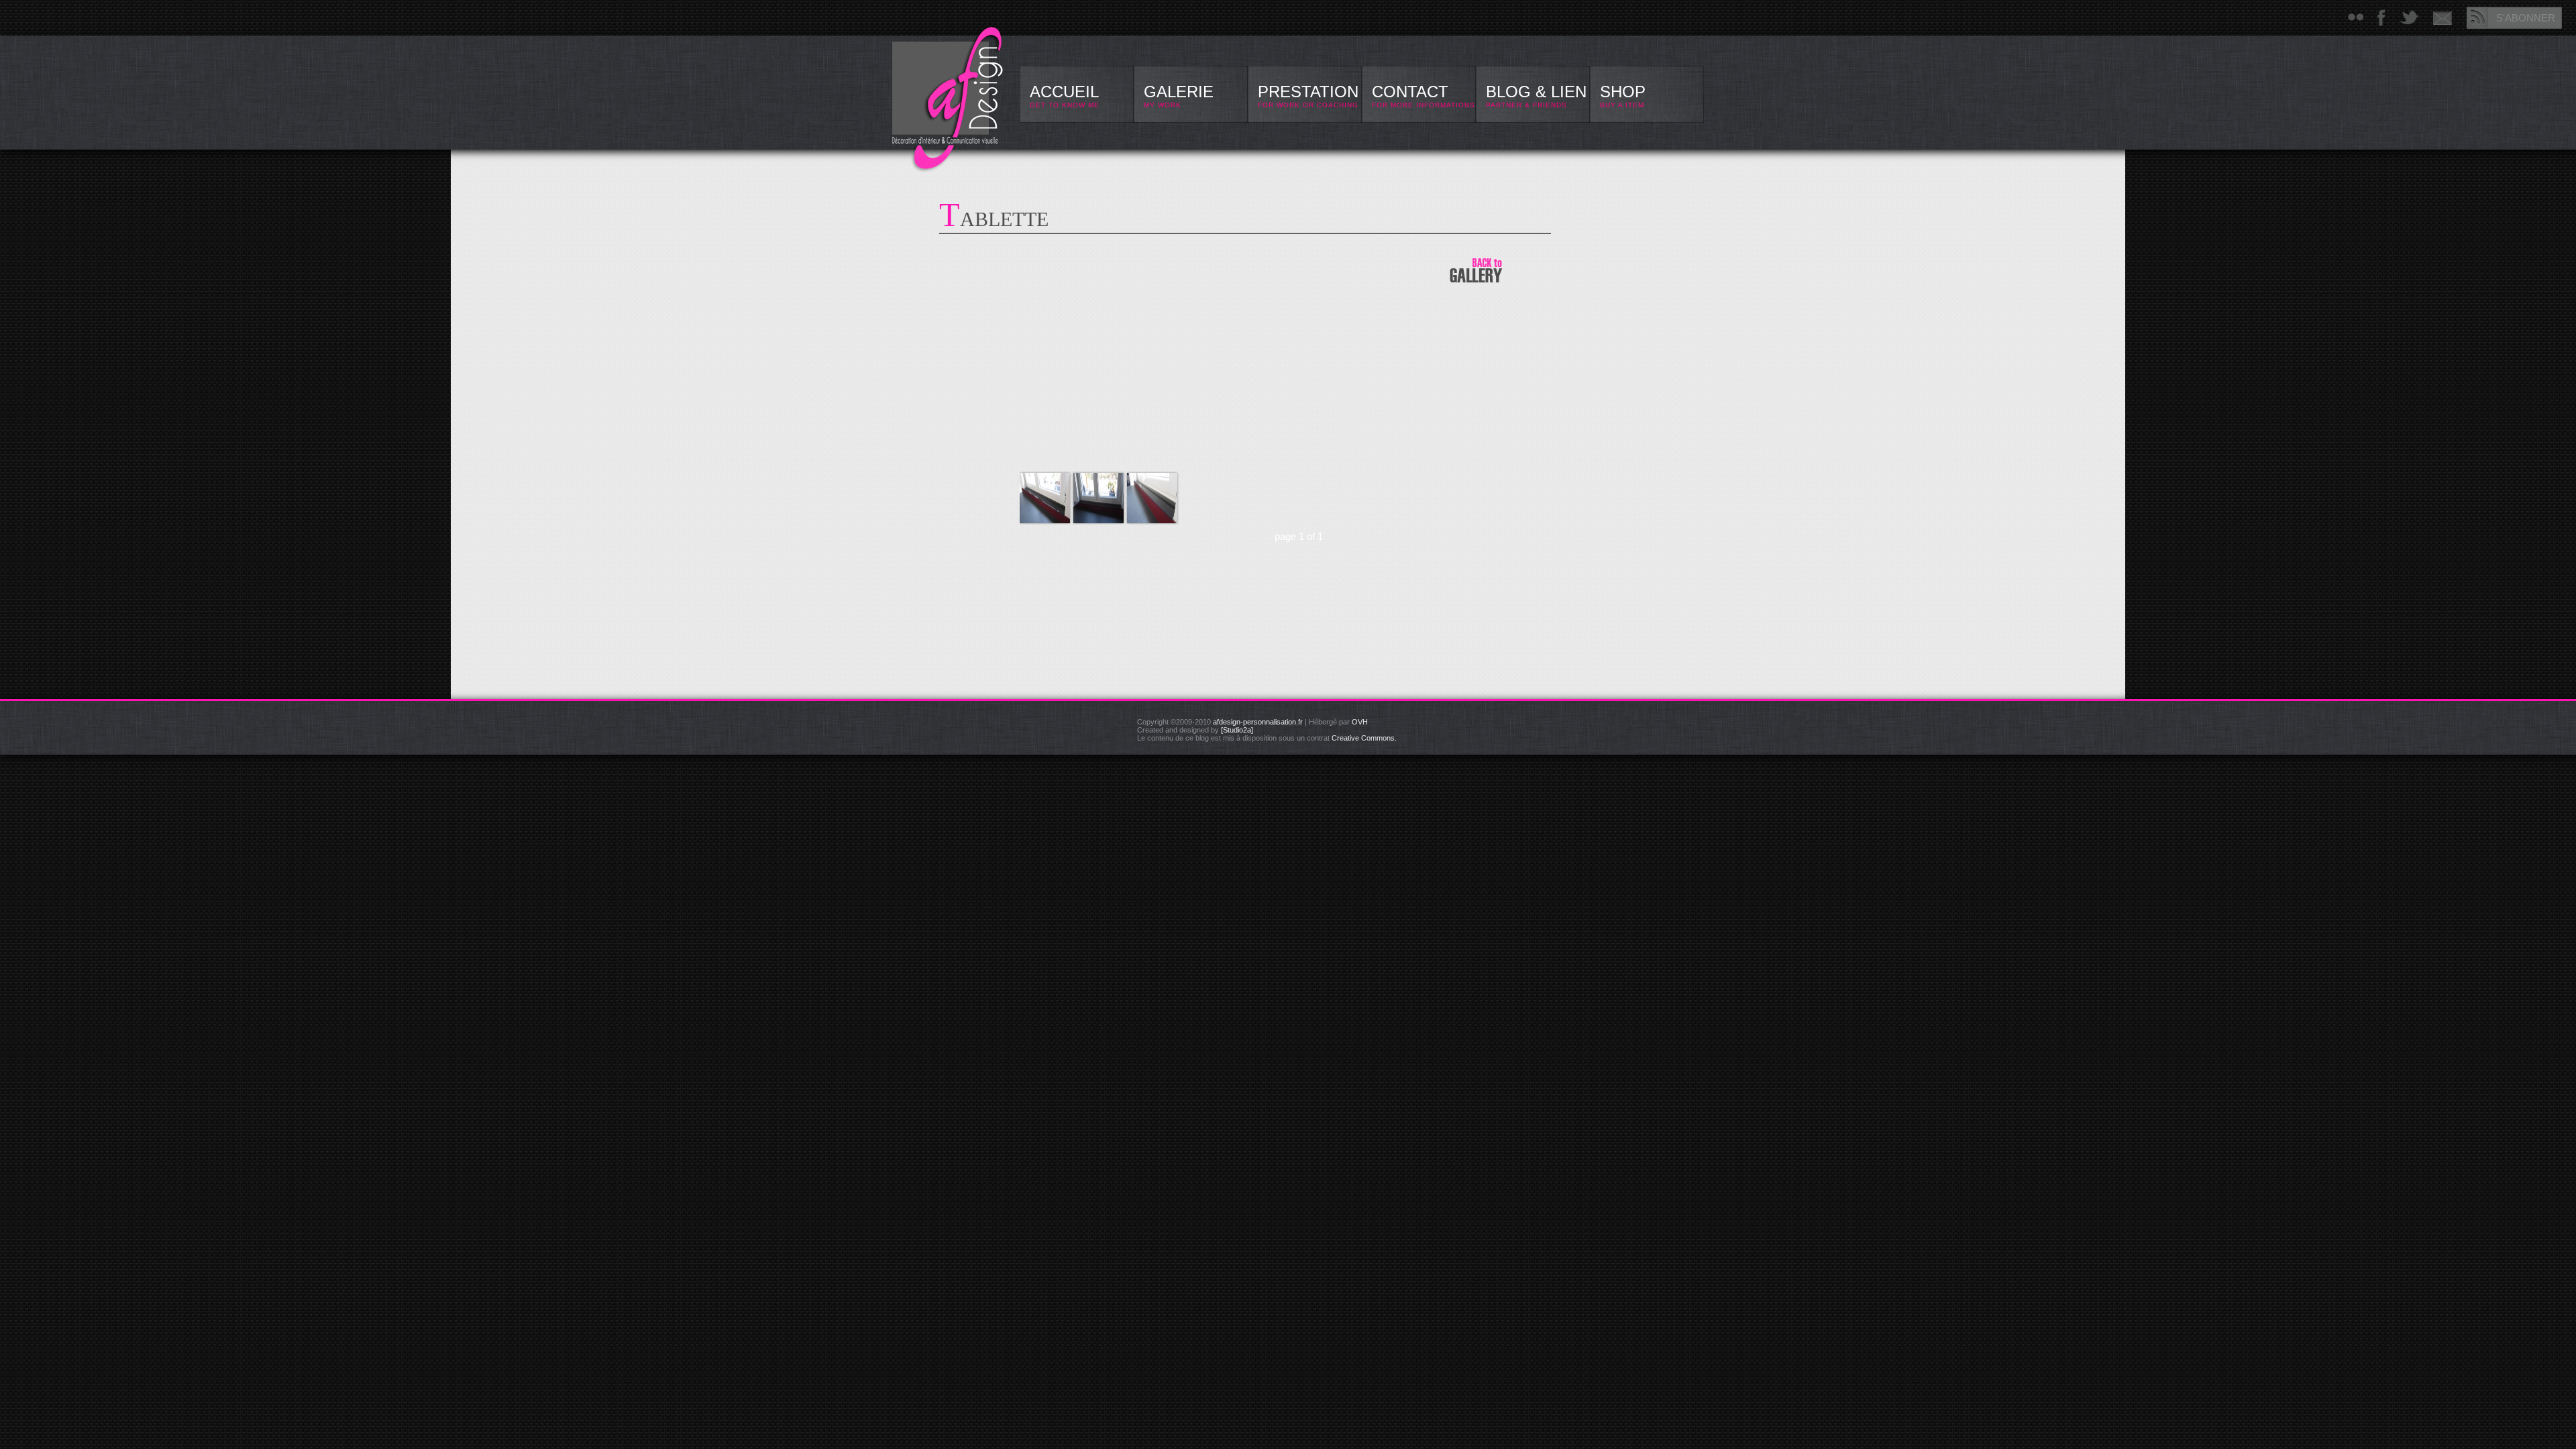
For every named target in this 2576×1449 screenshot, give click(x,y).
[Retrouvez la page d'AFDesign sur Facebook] (2381, 18)
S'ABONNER (2526, 18)
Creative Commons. (1364, 738)
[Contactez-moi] (2443, 18)
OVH (1360, 722)
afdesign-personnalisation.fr (1258, 722)
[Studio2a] (1237, 730)
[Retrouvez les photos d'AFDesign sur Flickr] (2356, 18)
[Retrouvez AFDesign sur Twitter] (2409, 18)
